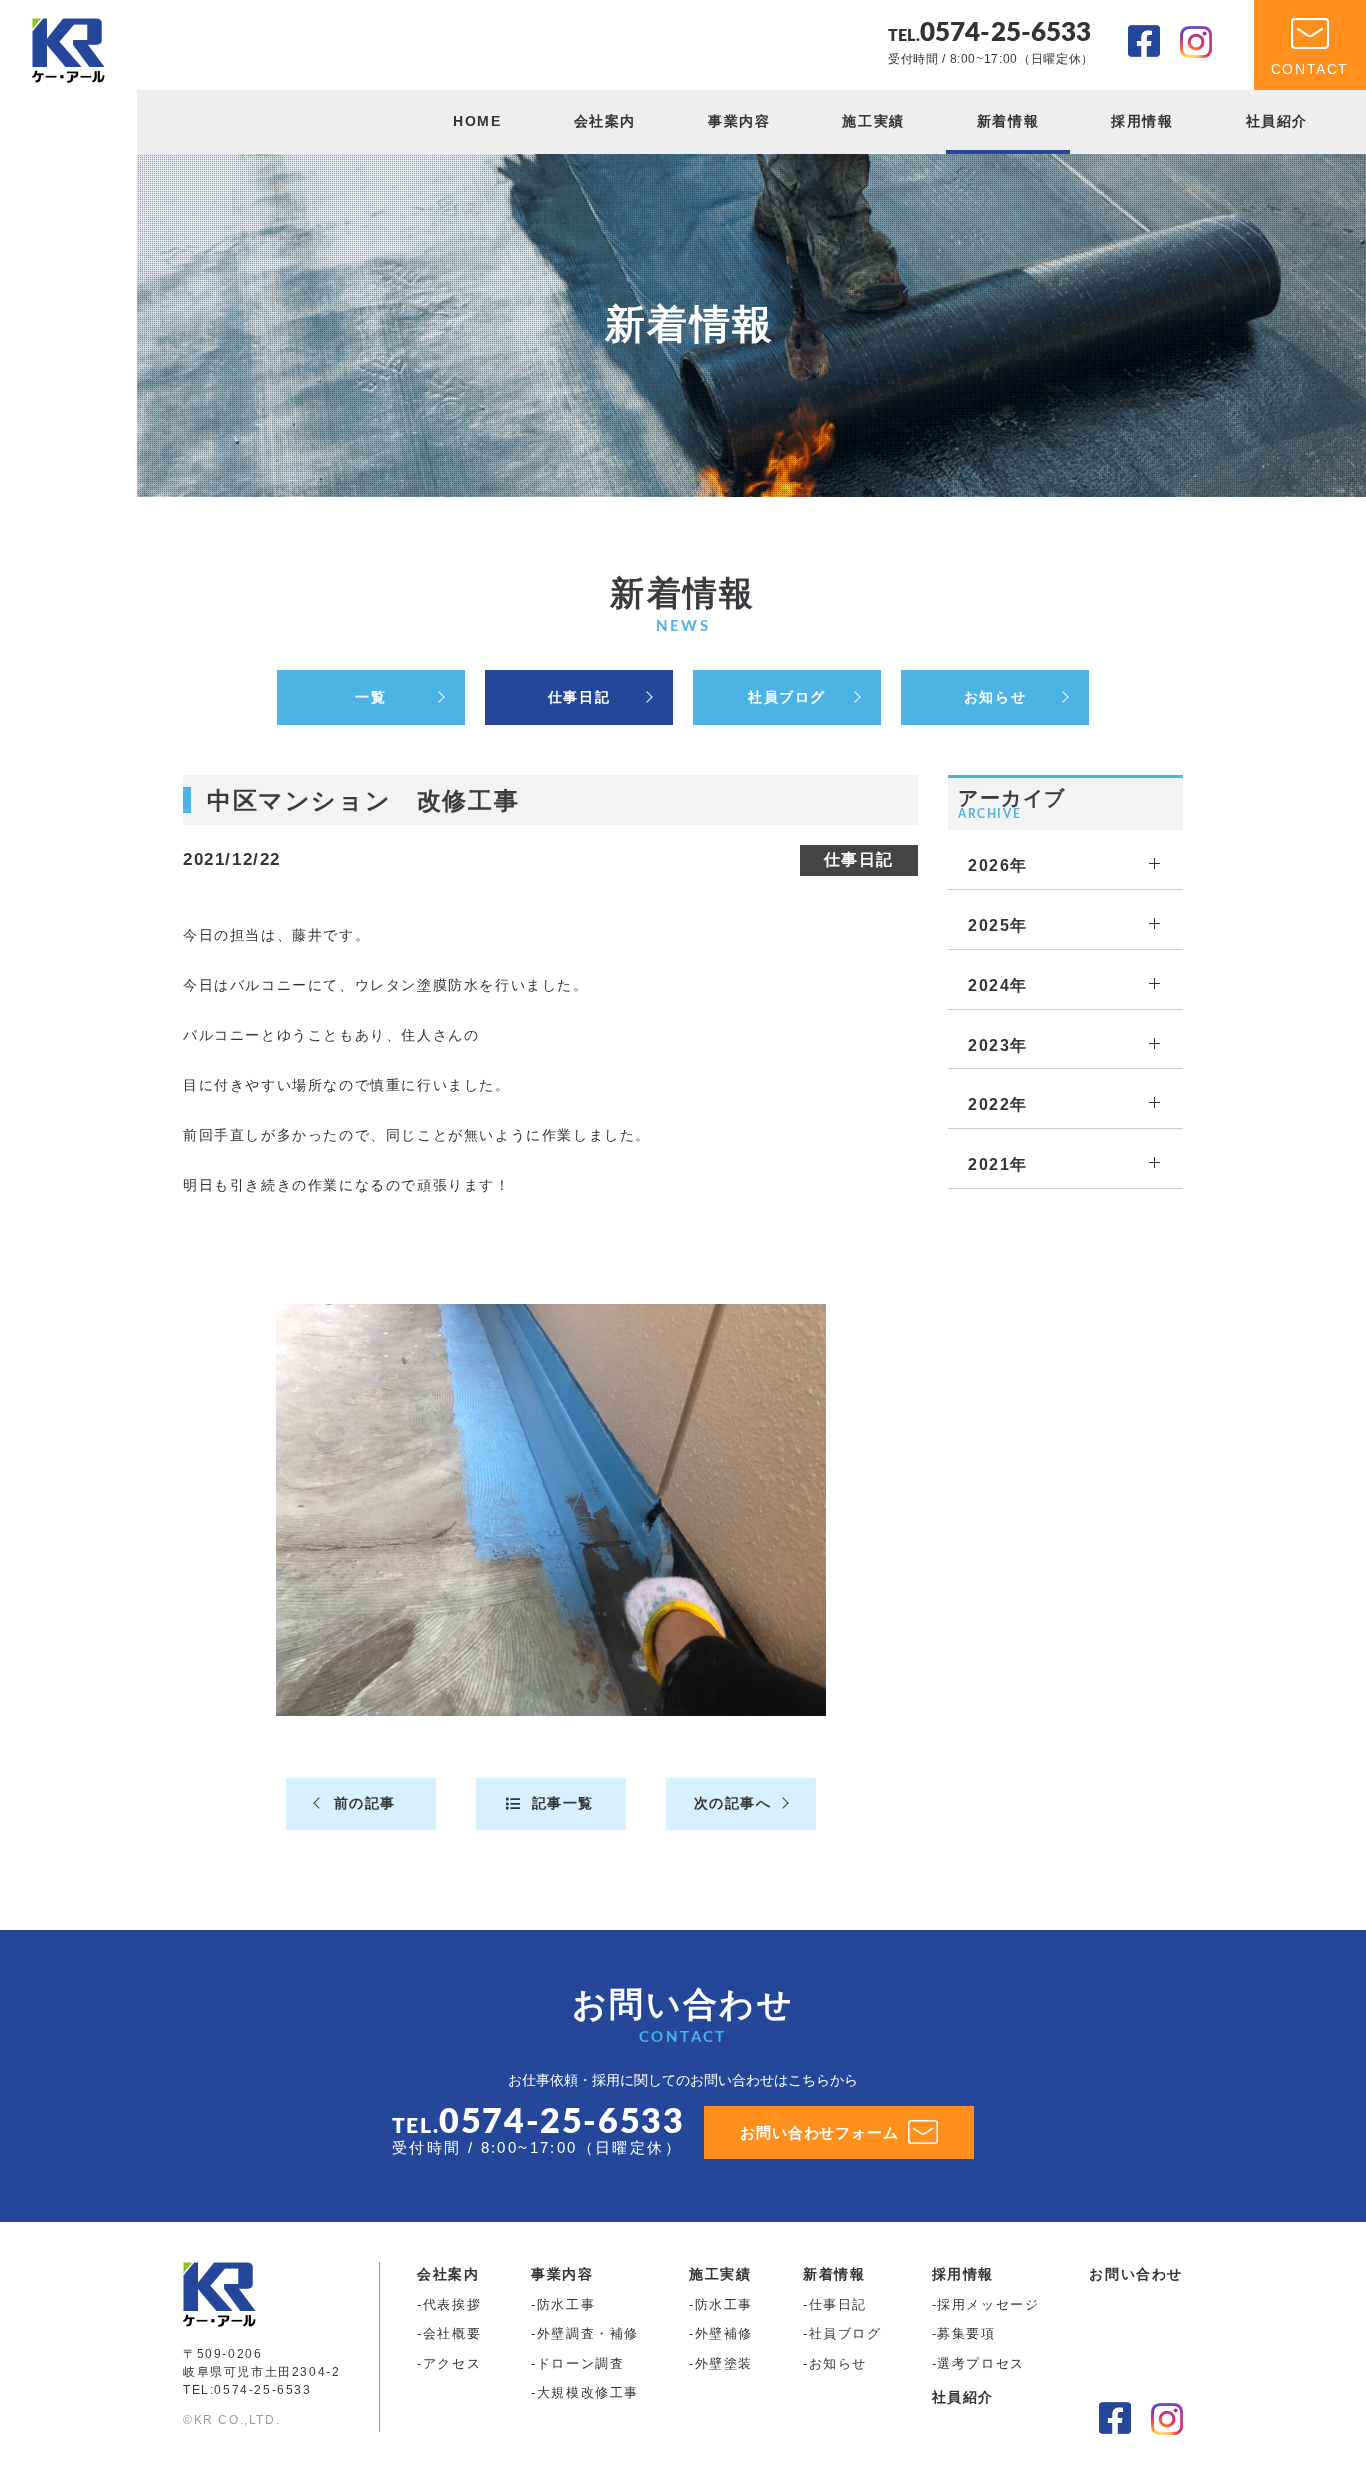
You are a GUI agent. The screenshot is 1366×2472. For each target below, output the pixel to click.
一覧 (370, 697)
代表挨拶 (452, 2304)
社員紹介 (1277, 121)
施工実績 (873, 121)
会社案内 (605, 121)
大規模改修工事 (588, 2392)
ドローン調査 (581, 2363)
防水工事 (566, 2304)
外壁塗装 (724, 2363)
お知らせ (995, 697)
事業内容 (739, 121)
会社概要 (452, 2333)
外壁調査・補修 (588, 2333)
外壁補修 (724, 2333)
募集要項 (966, 2333)
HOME (477, 121)
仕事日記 (579, 697)
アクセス (452, 2363)
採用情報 (1142, 121)
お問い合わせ (1136, 2274)
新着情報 (1008, 121)
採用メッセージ (988, 2304)
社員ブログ (787, 697)
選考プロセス (981, 2363)
